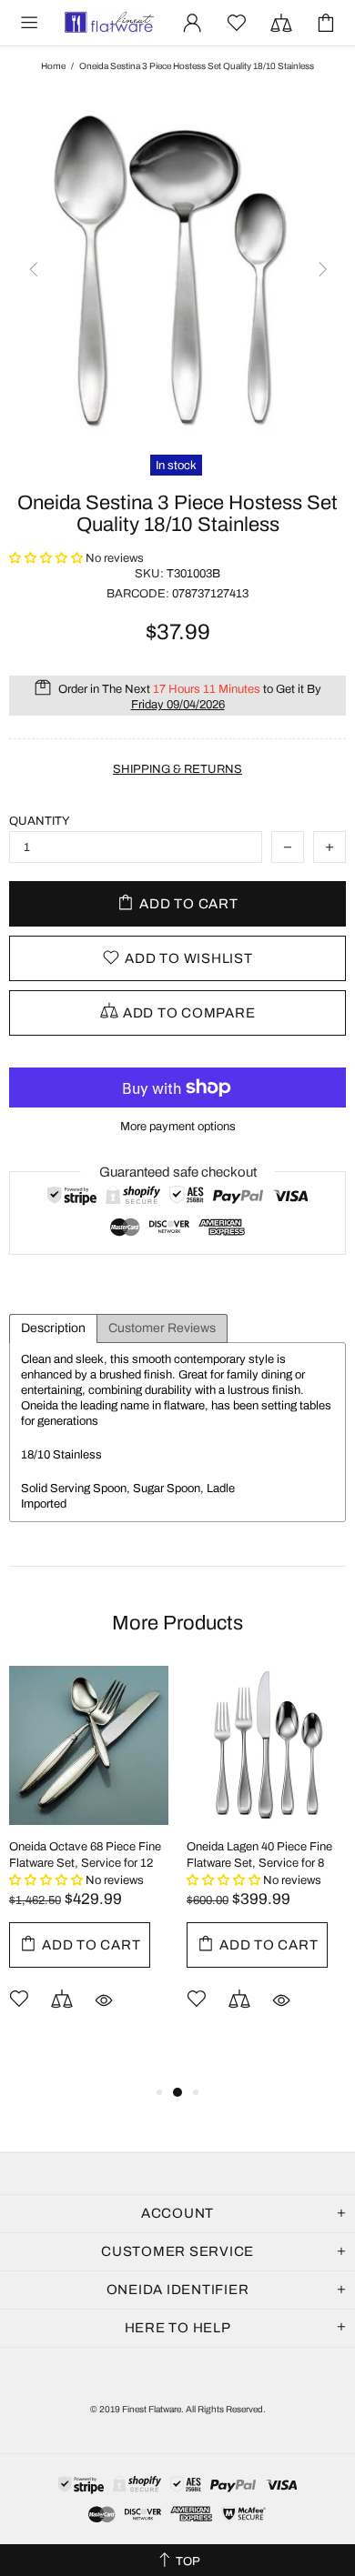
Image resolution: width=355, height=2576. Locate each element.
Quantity (40, 821)
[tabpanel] (89, 1865)
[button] (47, 558)
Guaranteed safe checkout (178, 1172)
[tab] (53, 1328)
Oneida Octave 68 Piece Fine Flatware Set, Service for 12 (85, 1855)
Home (53, 66)
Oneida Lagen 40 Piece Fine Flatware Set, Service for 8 (259, 1855)
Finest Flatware (108, 23)
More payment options (178, 1127)
